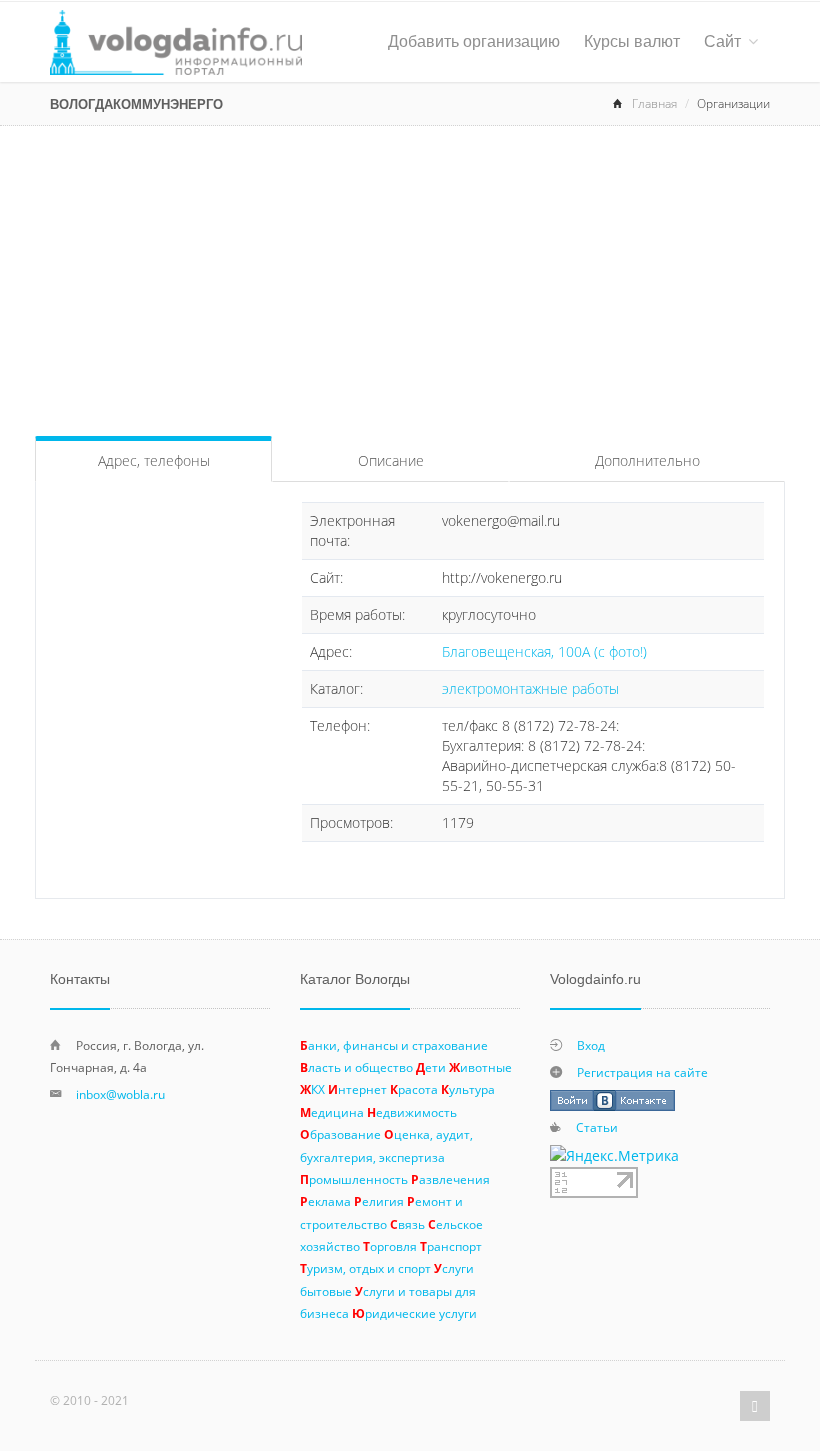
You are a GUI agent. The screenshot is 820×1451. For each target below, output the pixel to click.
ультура (468, 1089)
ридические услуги (414, 1313)
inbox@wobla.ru (120, 1094)
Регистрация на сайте (642, 1072)
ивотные (480, 1067)
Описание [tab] (391, 460)
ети (431, 1067)
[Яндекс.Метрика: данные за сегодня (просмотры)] (614, 1156)
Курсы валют (632, 41)
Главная (654, 103)
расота (414, 1089)
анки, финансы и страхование (394, 1045)
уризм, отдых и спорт (365, 1268)
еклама (325, 1201)
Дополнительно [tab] (647, 460)
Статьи (597, 1127)
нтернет (357, 1089)
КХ (312, 1089)
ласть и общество (356, 1067)
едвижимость (412, 1112)
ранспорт (451, 1246)
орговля (390, 1246)
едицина (332, 1112)
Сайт (722, 41)
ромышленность (354, 1179)
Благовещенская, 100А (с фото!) (544, 651)
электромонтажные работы (530, 688)
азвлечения (450, 1179)
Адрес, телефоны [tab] (154, 460)
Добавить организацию (474, 41)
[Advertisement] (410, 276)
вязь (407, 1224)
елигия (379, 1201)
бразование (340, 1134)
